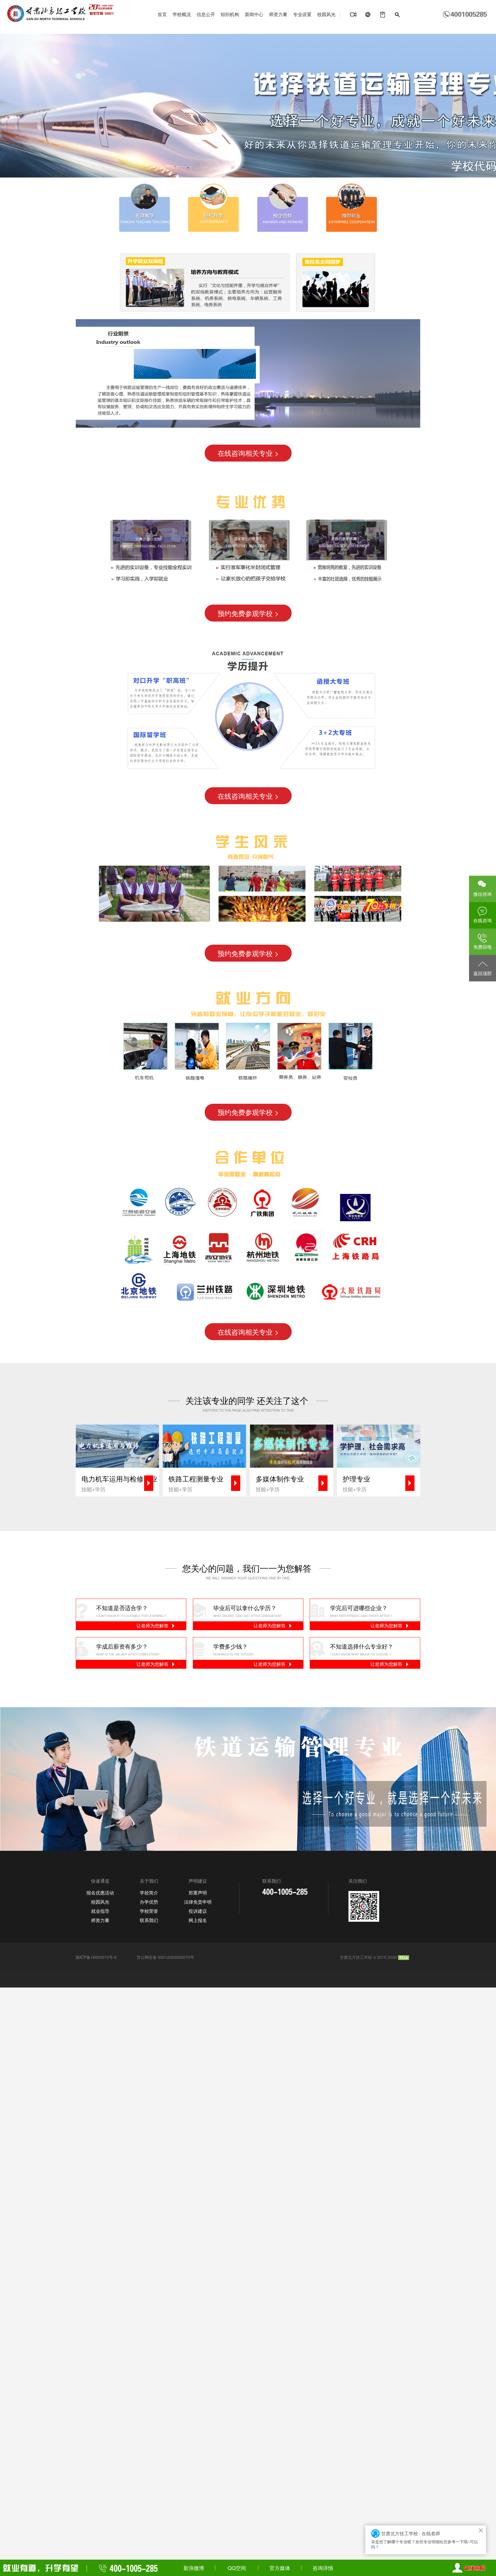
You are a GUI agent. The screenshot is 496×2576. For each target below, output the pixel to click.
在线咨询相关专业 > (248, 453)
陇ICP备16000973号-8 (96, 1957)
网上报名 (198, 1920)
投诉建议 (198, 1911)
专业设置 (302, 14)
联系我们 (149, 1920)
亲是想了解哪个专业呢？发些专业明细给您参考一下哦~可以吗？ (425, 2540)
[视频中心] (353, 15)
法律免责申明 (198, 1902)
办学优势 (149, 1902)
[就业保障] (383, 15)
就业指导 (100, 1911)
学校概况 (182, 14)
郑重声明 (198, 1893)
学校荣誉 (149, 1911)
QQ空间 (237, 2568)
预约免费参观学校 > (248, 613)
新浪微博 (194, 2568)
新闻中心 (254, 14)
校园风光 (326, 14)
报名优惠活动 (100, 1893)
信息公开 (206, 14)
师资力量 (278, 14)
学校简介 (149, 1893)
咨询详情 (323, 2568)
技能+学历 (119, 1483)
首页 (162, 14)
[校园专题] (368, 15)
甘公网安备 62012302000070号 (165, 1957)
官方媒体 (280, 2568)
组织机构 (230, 14)
